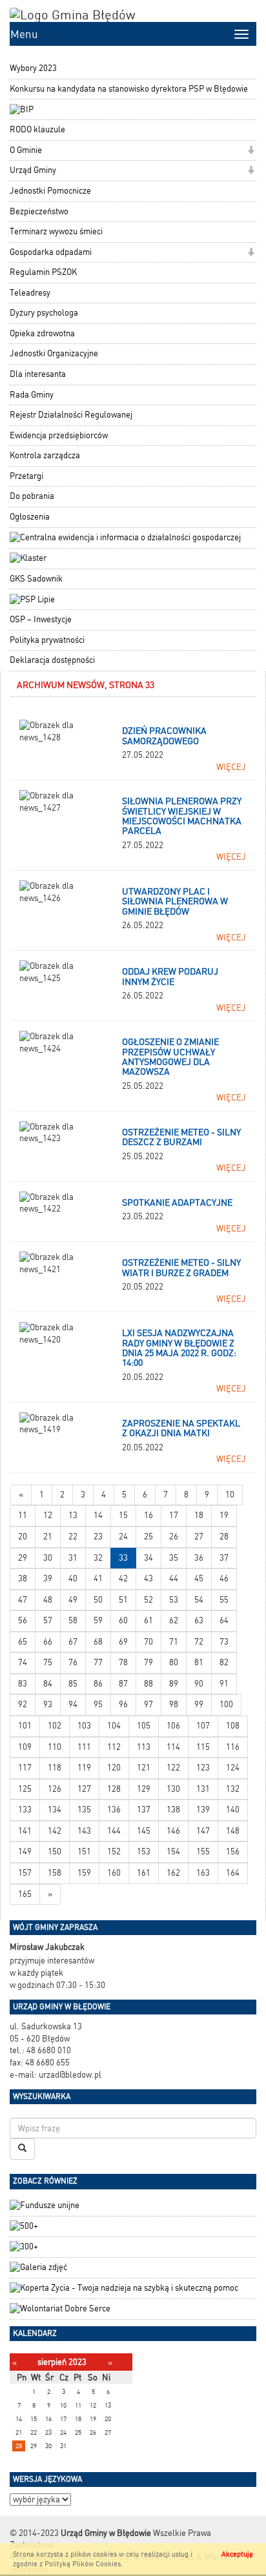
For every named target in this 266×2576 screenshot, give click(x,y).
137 (144, 1810)
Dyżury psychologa (44, 313)
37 (224, 1558)
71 (174, 1642)
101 (25, 1726)
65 (23, 1642)
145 (144, 1831)
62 (174, 1620)
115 (203, 1747)
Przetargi (26, 476)
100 (226, 1704)
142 (55, 1831)
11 (23, 1515)
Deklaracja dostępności (52, 660)
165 (25, 1894)
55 (224, 1600)
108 (233, 1726)
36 (199, 1558)
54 (199, 1600)
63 (199, 1620)
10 (230, 1495)
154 (173, 1851)
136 (114, 1810)
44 (174, 1578)
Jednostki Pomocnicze (50, 191)
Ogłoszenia (30, 517)
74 (23, 1662)
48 (48, 1600)
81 (199, 1662)
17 (174, 1515)
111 (84, 1747)
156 (233, 1851)
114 (173, 1747)
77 (98, 1662)
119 (84, 1768)
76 (73, 1662)
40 (73, 1578)
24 (123, 1536)
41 (98, 1578)
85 (73, 1684)
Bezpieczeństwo (39, 211)
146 (173, 1831)
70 (148, 1642)
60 (123, 1620)
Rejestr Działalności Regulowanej (71, 415)
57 (48, 1620)
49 (73, 1600)
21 (48, 1536)
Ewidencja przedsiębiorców (59, 435)
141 (25, 1831)
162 (173, 1873)
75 (48, 1662)
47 (23, 1600)
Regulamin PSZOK (43, 272)
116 (233, 1747)
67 (73, 1642)
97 (148, 1704)
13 (73, 1515)
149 (25, 1851)
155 (203, 1851)
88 (148, 1684)
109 (25, 1747)
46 (224, 1578)
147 (203, 1831)
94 (73, 1704)
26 (174, 1536)
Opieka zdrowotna (42, 333)
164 (233, 1873)
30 (48, 1558)
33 (123, 1558)
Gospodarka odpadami (51, 252)
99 (199, 1704)
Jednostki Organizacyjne (54, 353)
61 (148, 1620)
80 (174, 1662)
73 (224, 1642)
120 (114, 1768)
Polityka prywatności (47, 640)
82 (224, 1662)
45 (199, 1578)
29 (23, 1558)
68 (98, 1642)
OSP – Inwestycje (41, 619)
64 (224, 1620)
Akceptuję (237, 2554)
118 (55, 1768)
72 (199, 1642)
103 (84, 1726)
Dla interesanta (38, 374)
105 (144, 1726)
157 (25, 1873)
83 (23, 1684)
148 (233, 1831)
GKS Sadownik (36, 579)
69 (123, 1642)
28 (224, 1536)
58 (73, 1620)
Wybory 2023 (33, 68)
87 (123, 1684)
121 (144, 1768)
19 (224, 1515)
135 (84, 1810)
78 (123, 1662)
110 (55, 1747)
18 (199, 1515)
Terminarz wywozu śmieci (56, 231)
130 (173, 1789)
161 (144, 1873)
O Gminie (26, 150)
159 (84, 1873)
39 (48, 1578)
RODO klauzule (37, 129)
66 (48, 1642)
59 (98, 1620)
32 (98, 1558)
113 (144, 1747)
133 (25, 1810)
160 (114, 1873)
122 (173, 1768)
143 (84, 1831)
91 (224, 1684)
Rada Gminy (32, 395)
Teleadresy (30, 293)
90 (199, 1684)
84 (48, 1684)
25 (148, 1536)
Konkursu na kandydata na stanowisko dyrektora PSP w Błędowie (129, 89)
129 (144, 1789)
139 (203, 1810)
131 (203, 1789)
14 (98, 1515)
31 (73, 1558)
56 (23, 1620)
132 (233, 1789)
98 (174, 1704)
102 (55, 1726)
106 (173, 1726)
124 (233, 1768)
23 (98, 1536)
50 (98, 1600)
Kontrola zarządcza (45, 455)
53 (174, 1600)
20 (23, 1536)
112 (114, 1747)
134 (55, 1810)
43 (148, 1578)
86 (98, 1684)
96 (123, 1704)
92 (23, 1704)
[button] (251, 151)
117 (25, 1768)
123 (203, 1768)
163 (203, 1873)
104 (114, 1726)
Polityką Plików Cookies (83, 2564)
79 (148, 1662)
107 (203, 1726)
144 (114, 1831)
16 (148, 1515)
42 (123, 1578)
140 (233, 1810)
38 (23, 1578)
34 (148, 1558)
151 (84, 1851)
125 (25, 1789)
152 (114, 1851)
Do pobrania (32, 496)
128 (114, 1789)
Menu (24, 34)
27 (199, 1536)
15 (123, 1515)
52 (148, 1600)
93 (48, 1704)
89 (174, 1684)
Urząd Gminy (33, 170)
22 (73, 1536)
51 (123, 1600)
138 (173, 1810)
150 (55, 1851)
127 (84, 1789)
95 (98, 1704)
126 (55, 1789)
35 (174, 1558)
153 (144, 1851)
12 (48, 1515)
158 (55, 1873)
